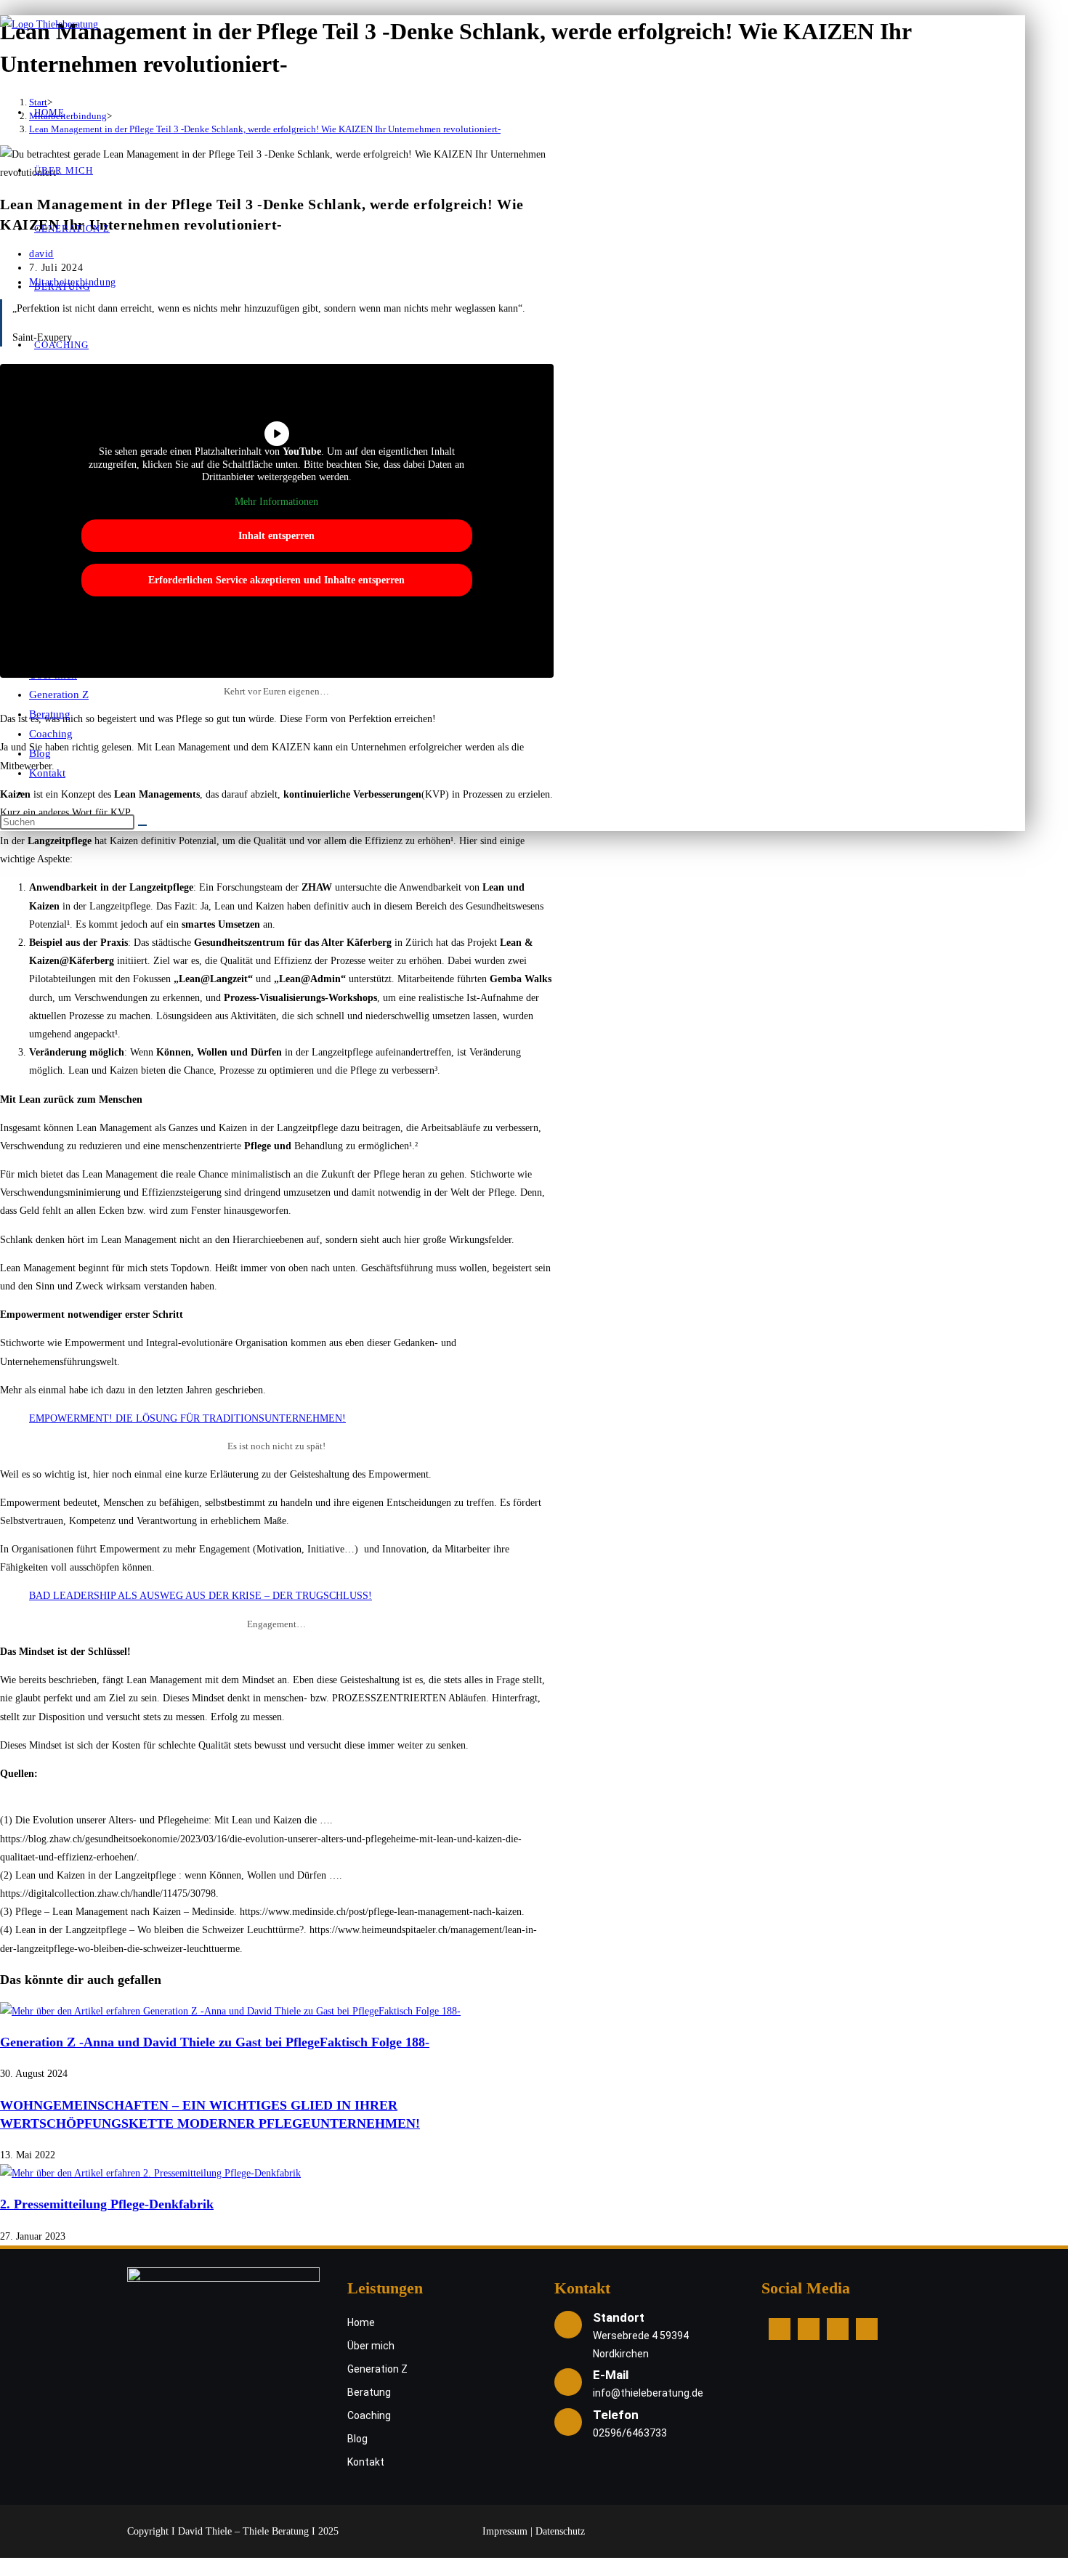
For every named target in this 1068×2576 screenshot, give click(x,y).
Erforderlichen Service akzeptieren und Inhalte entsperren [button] (276, 580)
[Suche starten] (142, 825)
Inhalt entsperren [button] (276, 536)
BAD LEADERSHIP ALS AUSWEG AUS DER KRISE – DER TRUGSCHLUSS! (201, 1596)
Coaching (51, 734)
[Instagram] (809, 2329)
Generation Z (59, 694)
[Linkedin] (838, 2329)
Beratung (50, 714)
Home (361, 2322)
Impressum (505, 2531)
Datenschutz (560, 2531)
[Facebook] (780, 2329)
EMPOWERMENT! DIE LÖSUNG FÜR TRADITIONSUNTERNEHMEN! (187, 1418)
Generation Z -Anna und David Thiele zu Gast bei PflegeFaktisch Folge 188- (215, 2042)
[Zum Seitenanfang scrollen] (7, 2567)
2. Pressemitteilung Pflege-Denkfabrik (107, 2204)
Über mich (371, 2346)
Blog (40, 753)
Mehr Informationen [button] (276, 502)
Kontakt (47, 773)
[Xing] (867, 2329)
